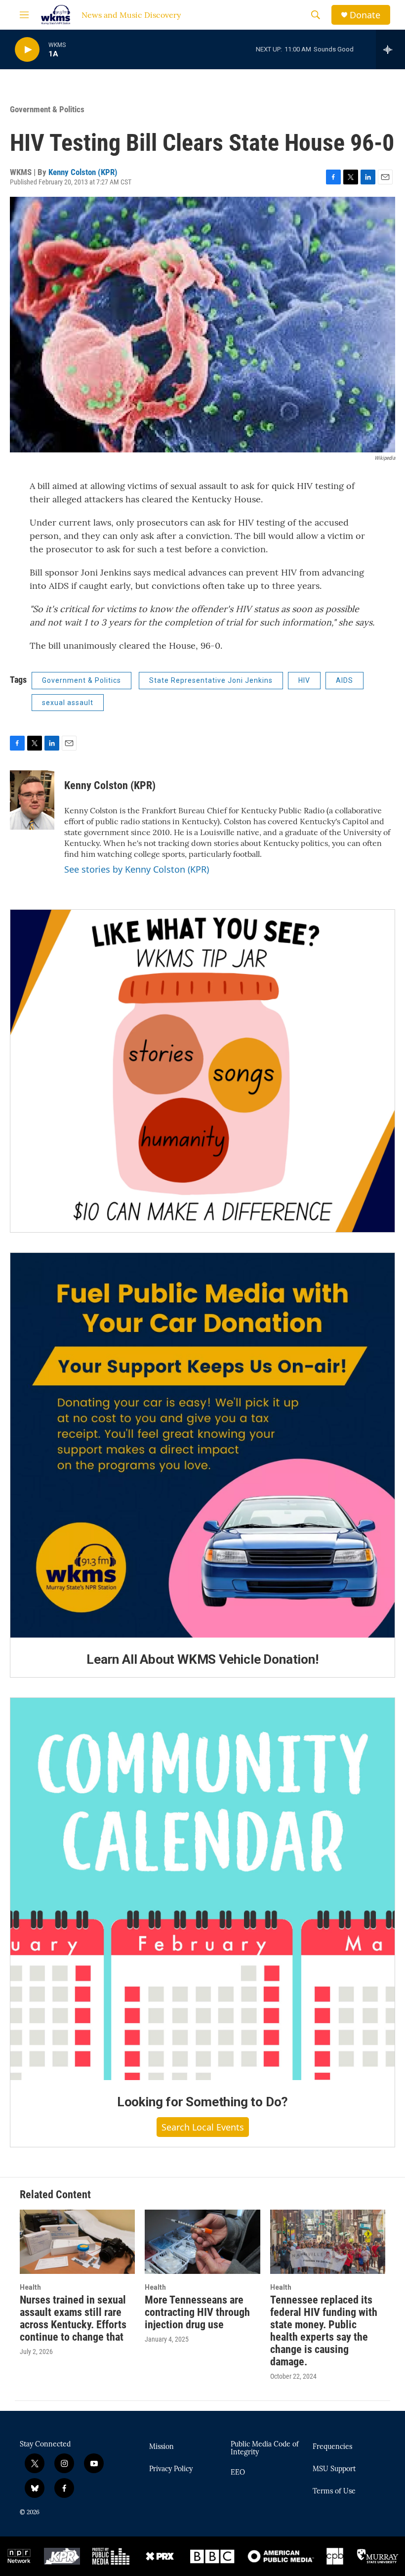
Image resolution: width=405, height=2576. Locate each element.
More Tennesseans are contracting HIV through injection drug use (197, 2312)
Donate (365, 15)
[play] (27, 50)
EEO (238, 2473)
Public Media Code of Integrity (265, 2448)
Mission (162, 2447)
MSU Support (334, 2469)
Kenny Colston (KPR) (83, 172)
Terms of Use (334, 2491)
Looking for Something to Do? (202, 2102)
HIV (304, 680)
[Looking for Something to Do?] (202, 1889)
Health (30, 2287)
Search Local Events (203, 2127)
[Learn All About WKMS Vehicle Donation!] (202, 1445)
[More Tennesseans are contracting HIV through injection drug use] (202, 2242)
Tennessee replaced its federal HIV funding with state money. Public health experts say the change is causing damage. (324, 2331)
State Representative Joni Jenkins (211, 680)
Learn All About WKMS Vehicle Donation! (202, 1659)
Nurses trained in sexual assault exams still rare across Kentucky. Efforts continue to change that (73, 2318)
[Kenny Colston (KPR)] (32, 800)
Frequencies (332, 2447)
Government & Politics (47, 109)
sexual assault (68, 703)
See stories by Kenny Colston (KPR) (137, 869)
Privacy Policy (171, 2469)
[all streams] (390, 49)
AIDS (344, 680)
